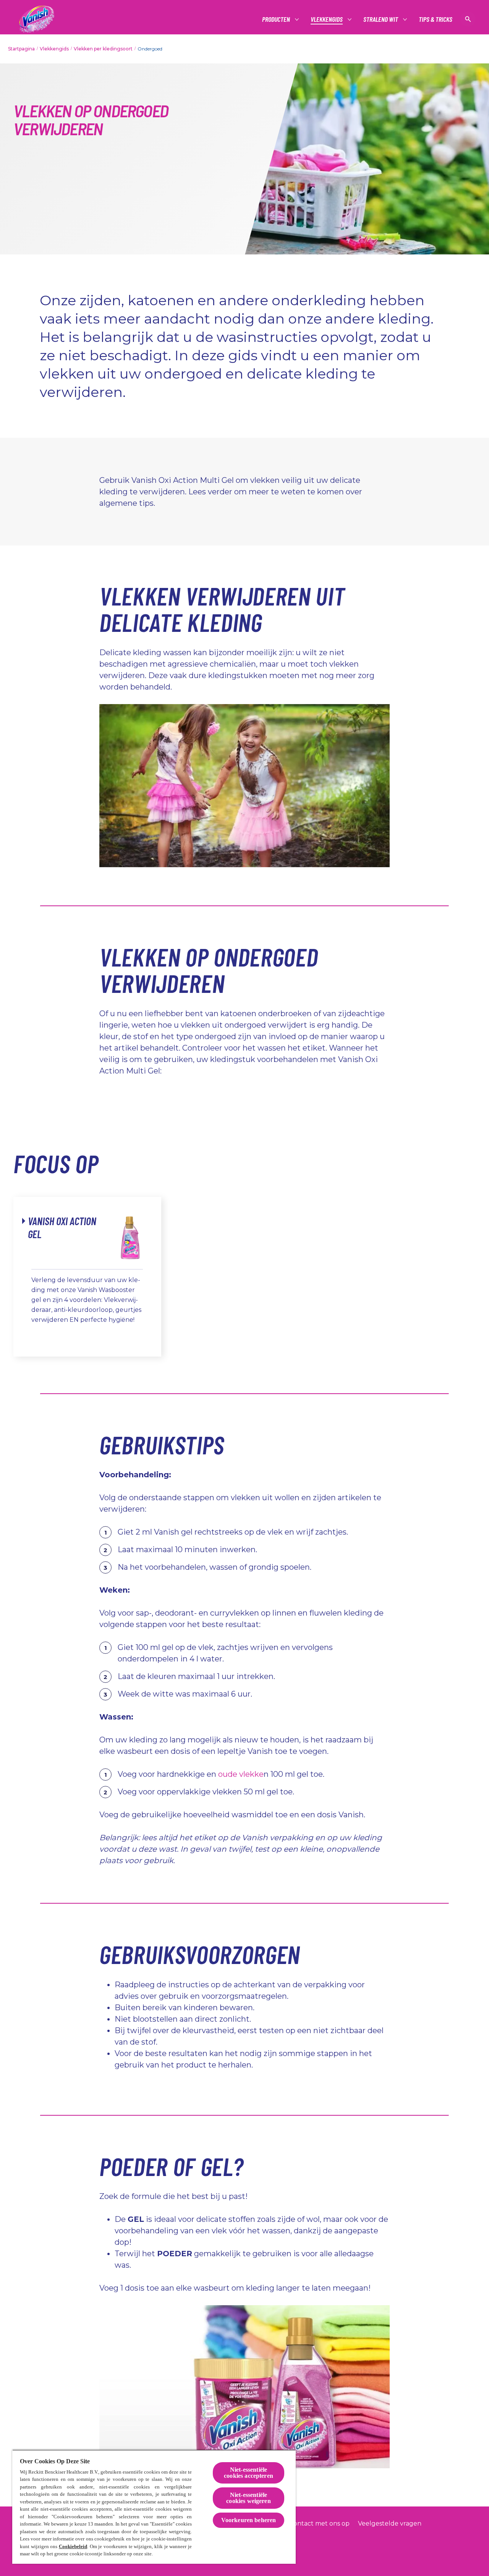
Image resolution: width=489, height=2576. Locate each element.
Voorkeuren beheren (249, 2520)
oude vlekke (241, 1774)
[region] (154, 2507)
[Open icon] (468, 19)
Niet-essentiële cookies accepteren (249, 2473)
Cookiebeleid (73, 2546)
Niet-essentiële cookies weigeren (249, 2498)
